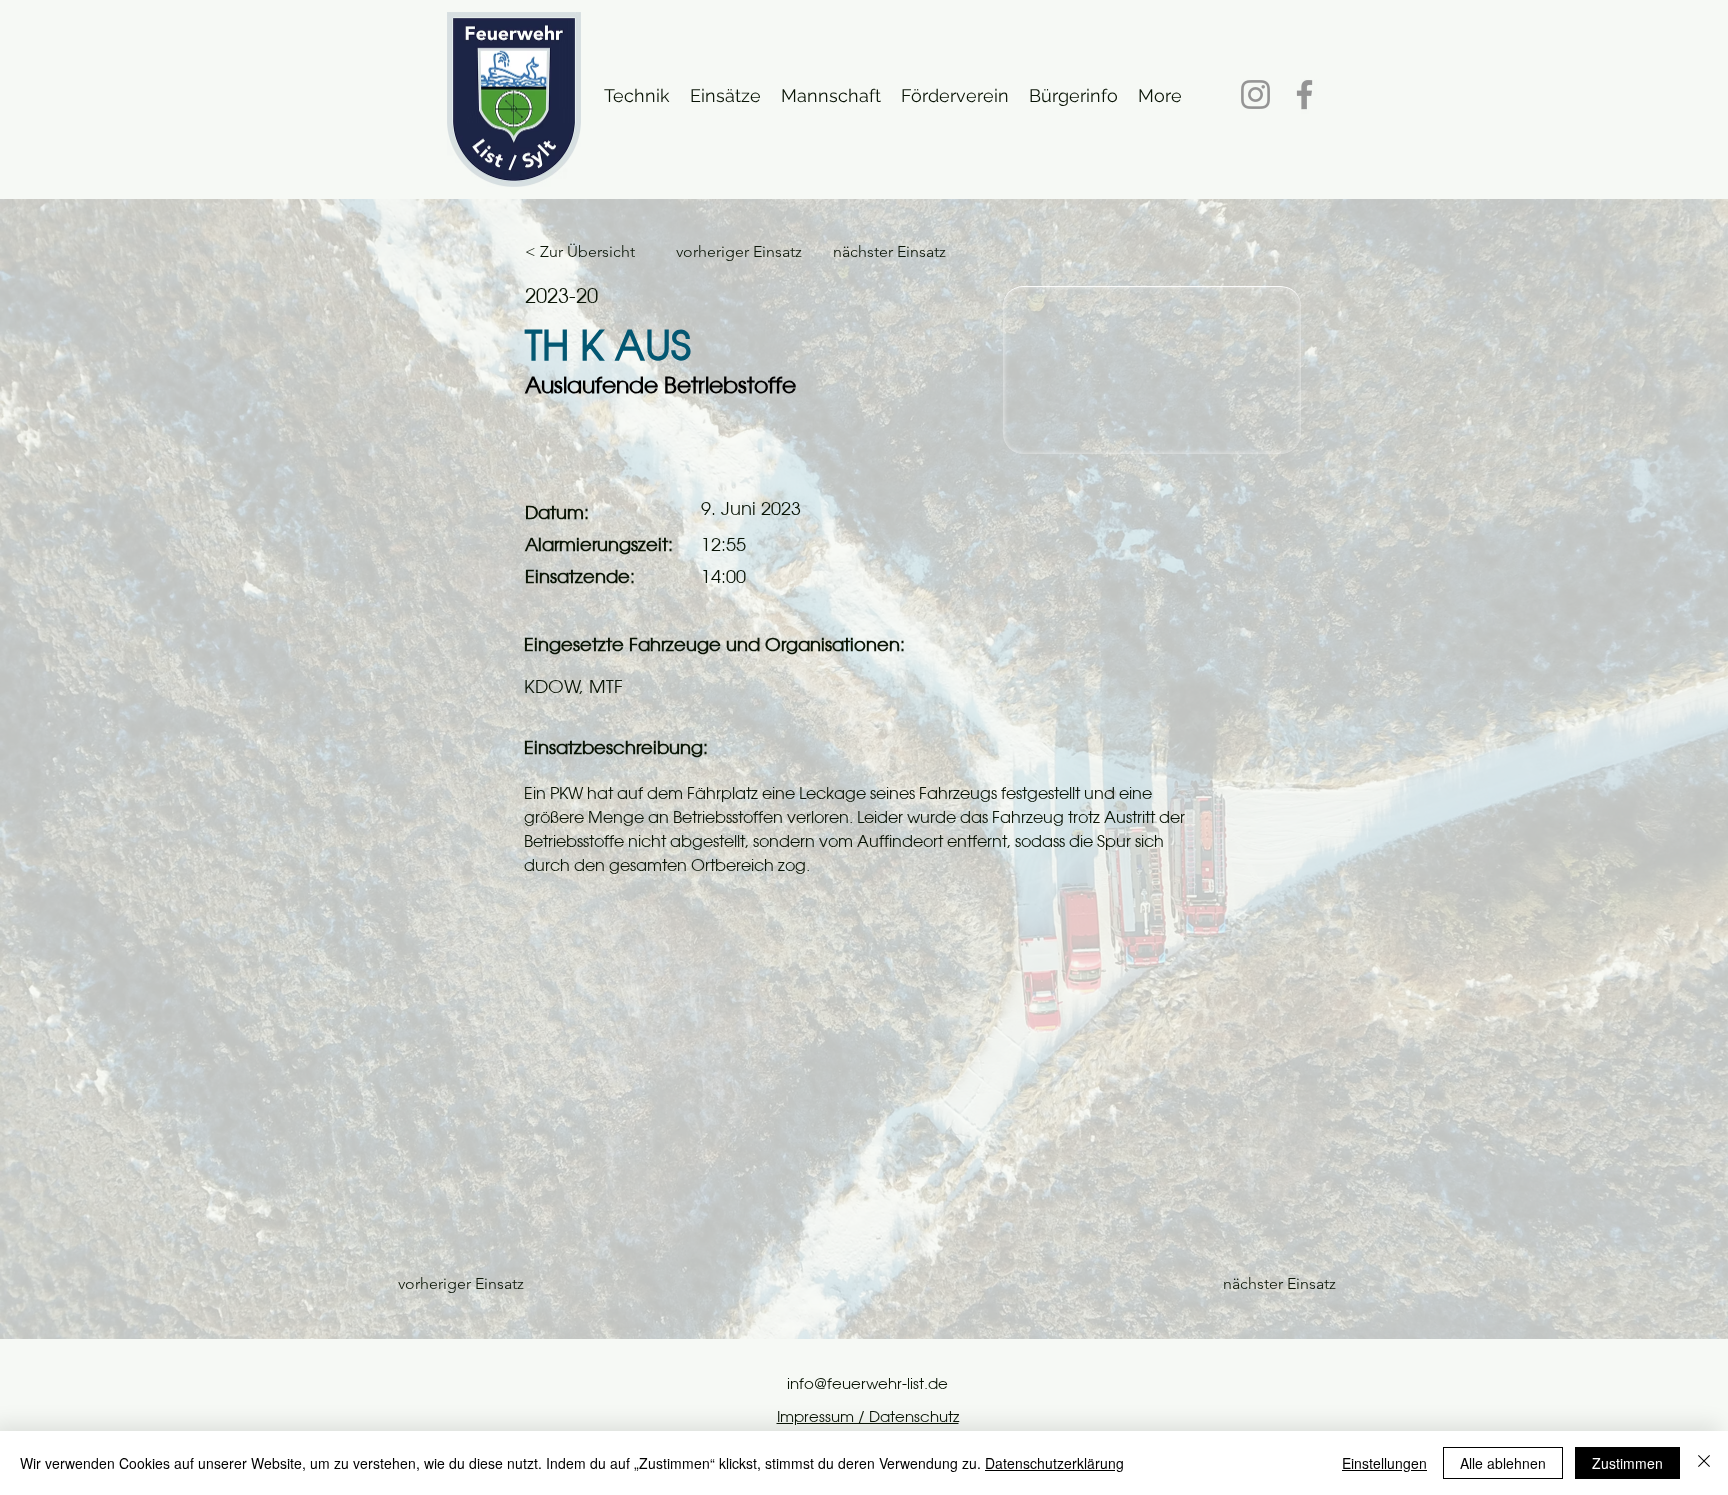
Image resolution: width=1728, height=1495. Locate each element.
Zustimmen (1627, 1463)
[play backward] (399, 1083)
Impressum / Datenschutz (868, 1416)
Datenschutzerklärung (1054, 1463)
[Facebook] (1304, 94)
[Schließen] (1704, 1463)
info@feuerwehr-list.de (867, 1383)
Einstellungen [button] (1384, 1463)
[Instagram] (1255, 94)
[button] (637, 95)
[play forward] (1329, 1083)
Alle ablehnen (1503, 1463)
